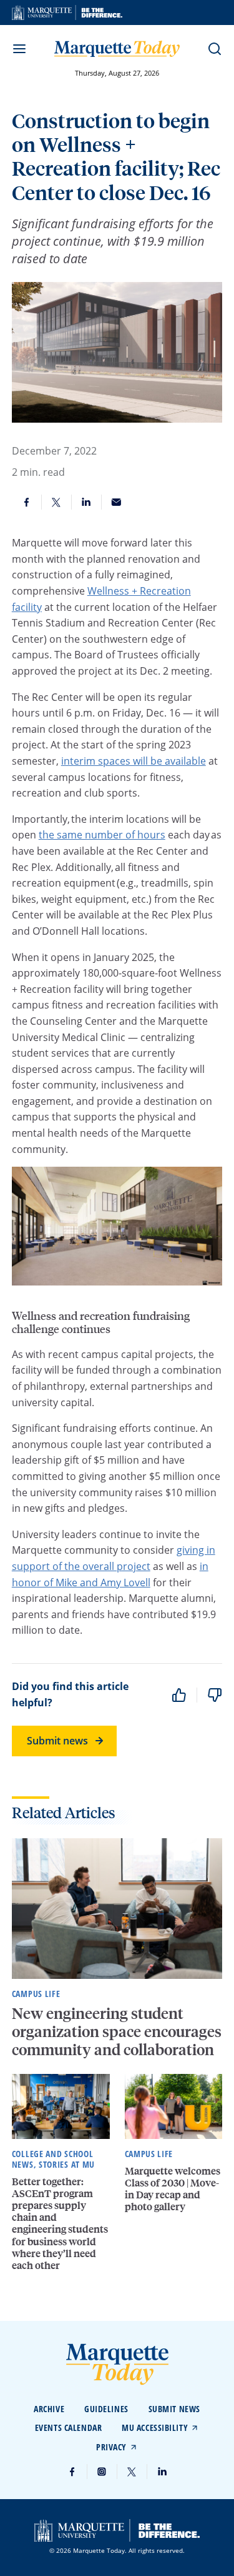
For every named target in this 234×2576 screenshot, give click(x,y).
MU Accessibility (155, 2428)
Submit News (174, 2409)
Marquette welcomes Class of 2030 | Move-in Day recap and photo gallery (173, 2189)
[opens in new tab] (67, 13)
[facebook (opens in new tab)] (72, 2472)
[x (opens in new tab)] (132, 2472)
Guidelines (106, 2409)
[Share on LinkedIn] (87, 502)
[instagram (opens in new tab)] (102, 2472)
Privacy (111, 2447)
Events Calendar (68, 2428)
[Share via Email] (117, 502)
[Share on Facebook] (27, 502)
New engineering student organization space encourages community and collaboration (117, 2031)
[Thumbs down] (215, 1695)
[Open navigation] (19, 49)
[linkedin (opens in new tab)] (162, 2472)
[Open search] (215, 49)
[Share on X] (57, 502)
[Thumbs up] (179, 1695)
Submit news (57, 1741)
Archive (49, 2409)
